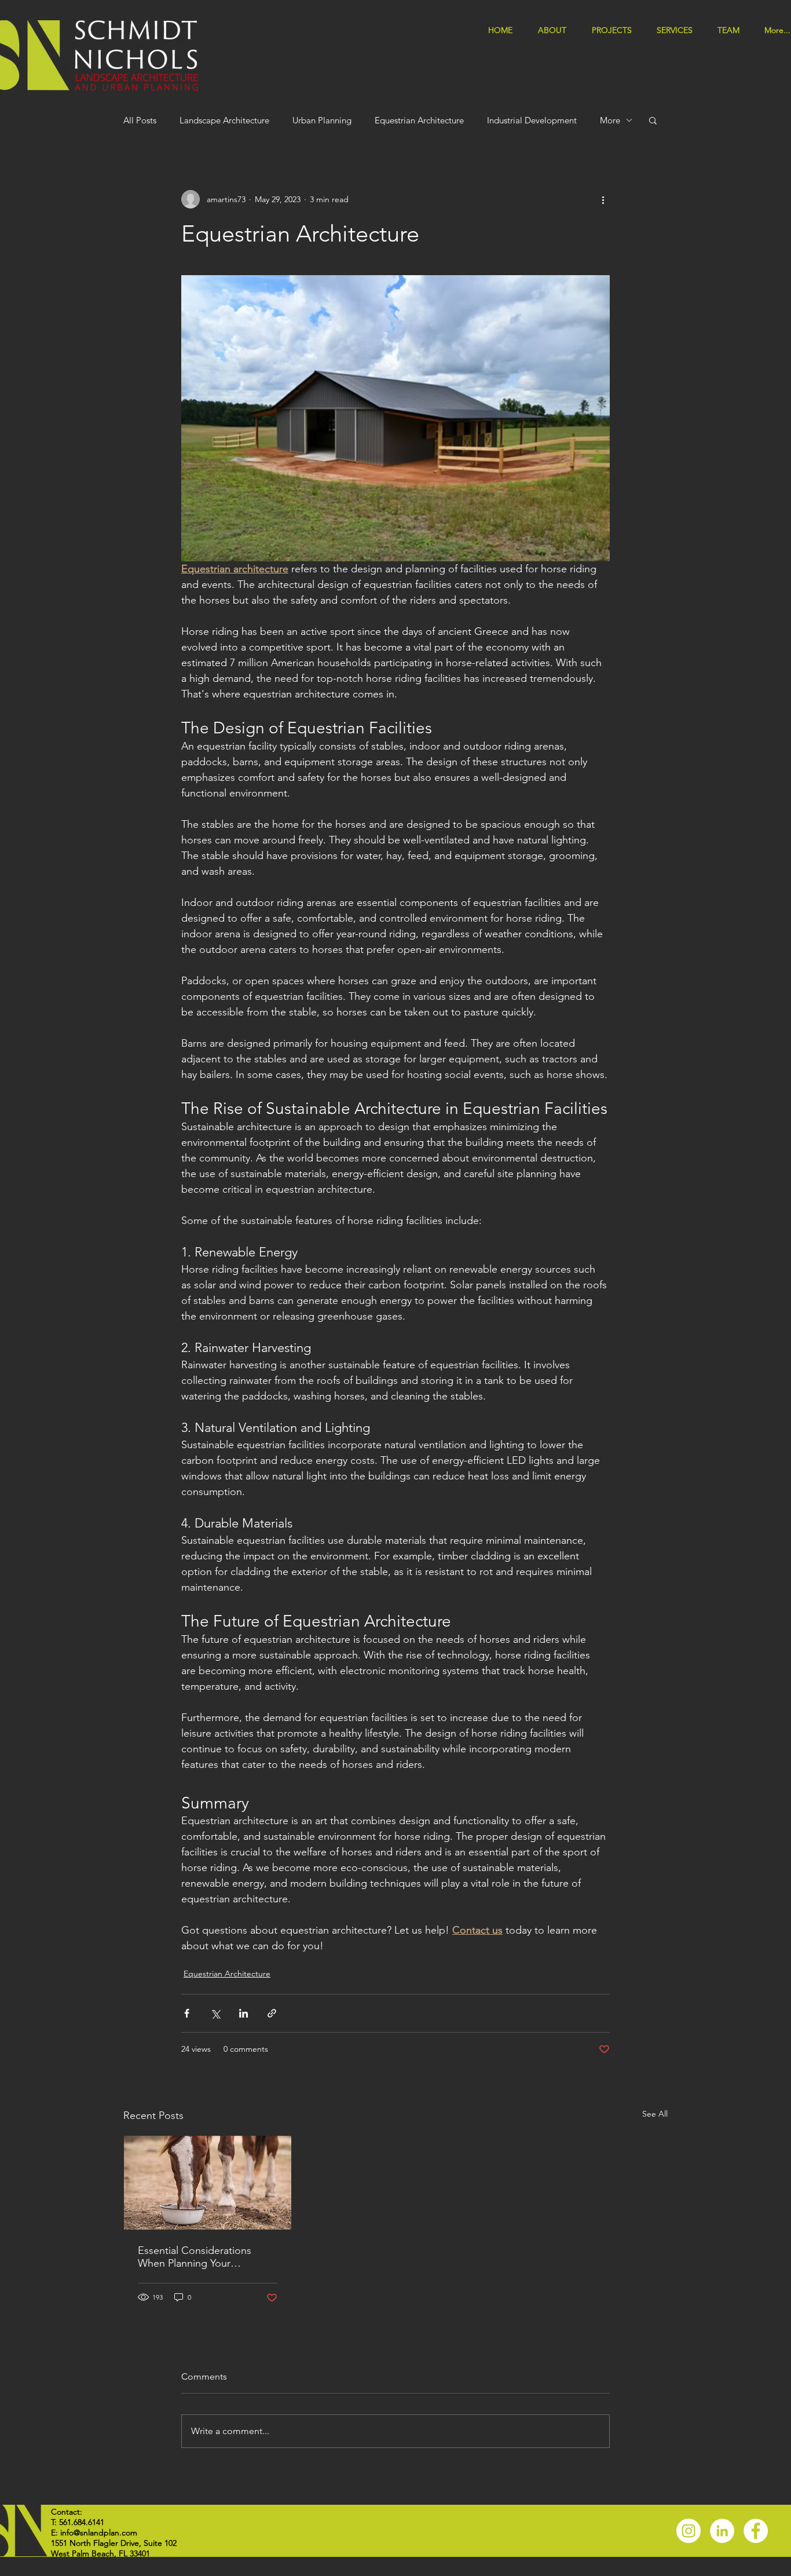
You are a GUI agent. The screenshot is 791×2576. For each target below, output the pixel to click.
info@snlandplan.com (99, 2533)
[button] (678, 29)
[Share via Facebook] (187, 2013)
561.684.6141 (82, 2522)
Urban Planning (322, 120)
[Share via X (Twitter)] (215, 2013)
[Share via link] (272, 2013)
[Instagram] (689, 2531)
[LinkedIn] (722, 2531)
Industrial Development (532, 120)
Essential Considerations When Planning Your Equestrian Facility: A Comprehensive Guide (195, 2257)
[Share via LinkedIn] (243, 2013)
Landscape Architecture (224, 120)
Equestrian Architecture (419, 120)
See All (655, 2114)
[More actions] (603, 199)
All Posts (140, 120)
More (610, 120)
